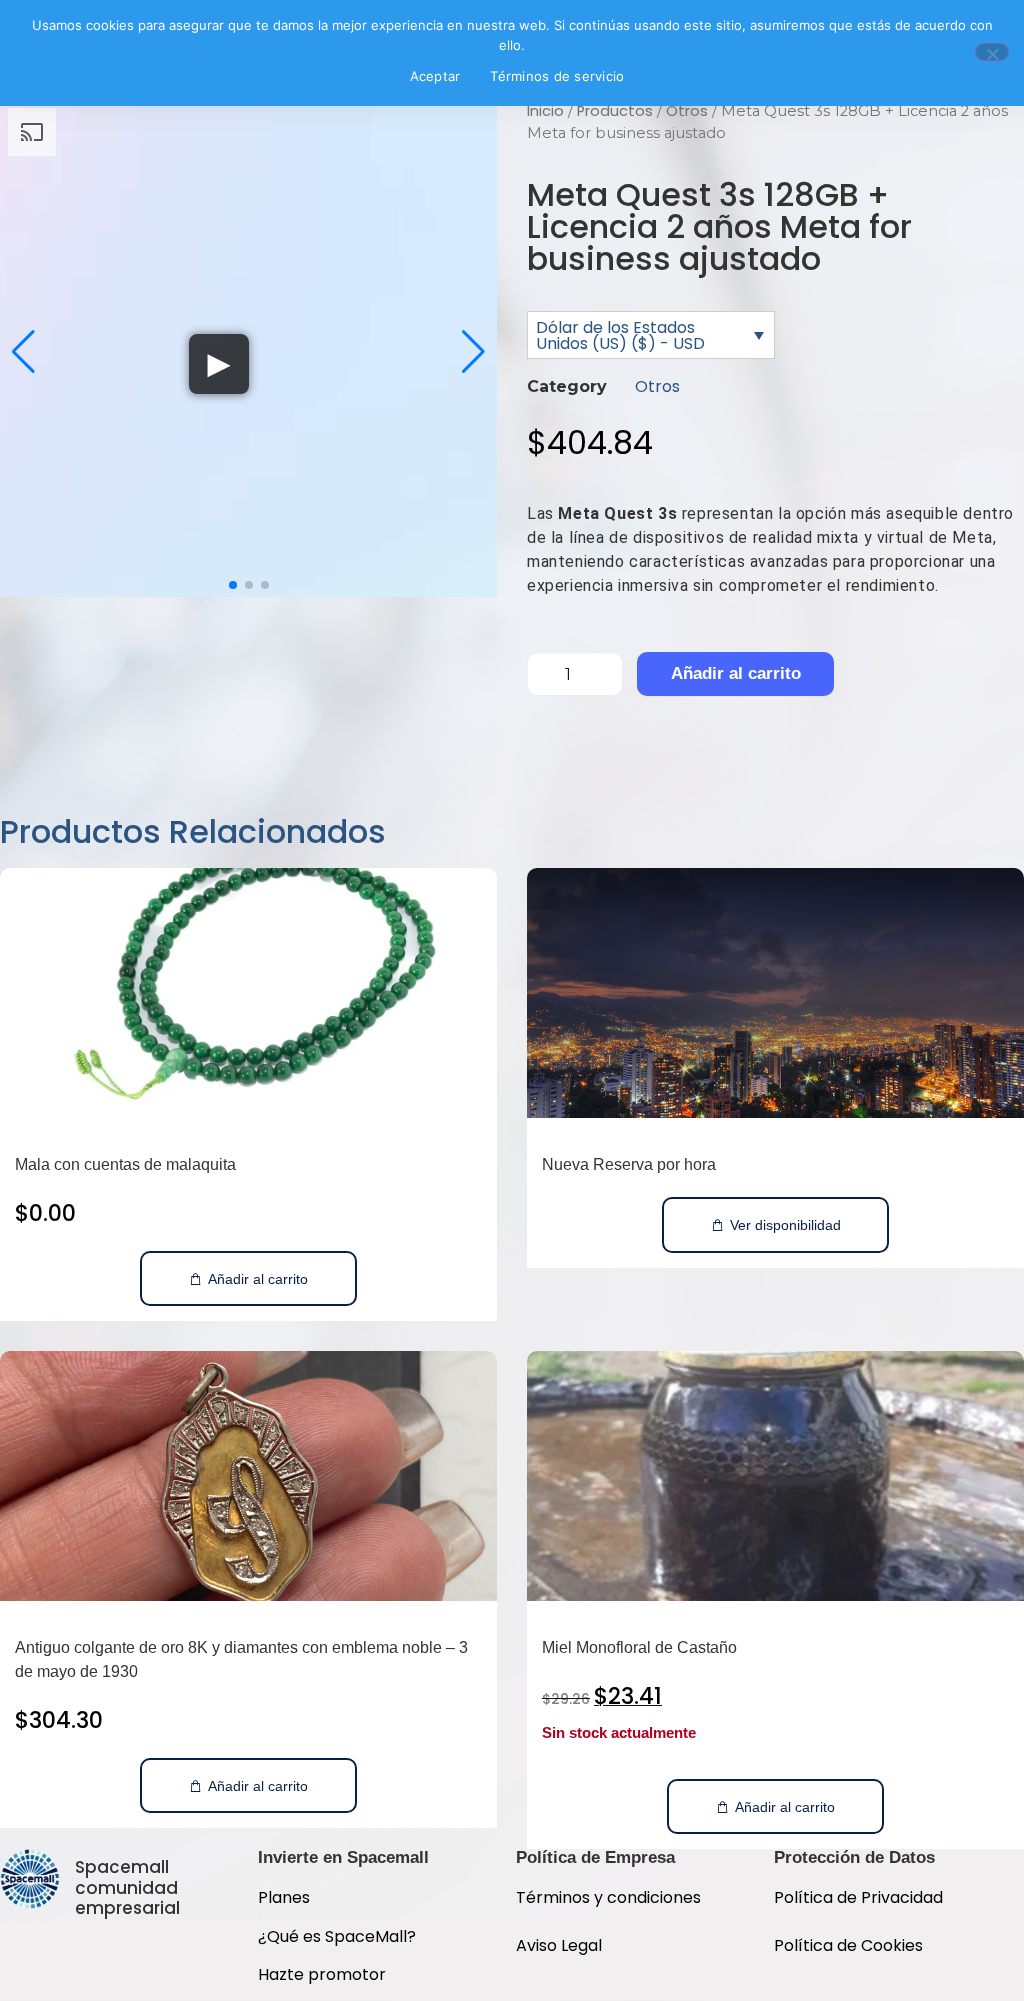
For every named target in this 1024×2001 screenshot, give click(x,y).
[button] (23, 352)
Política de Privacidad (860, 1897)
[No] (992, 52)
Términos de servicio (557, 76)
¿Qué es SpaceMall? (337, 1936)
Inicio (545, 111)
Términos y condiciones (608, 1897)
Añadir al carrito (736, 673)
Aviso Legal (559, 1945)
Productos (615, 111)
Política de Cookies (848, 1945)
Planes (284, 1897)
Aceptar (435, 76)
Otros (687, 111)
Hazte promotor (322, 1974)
